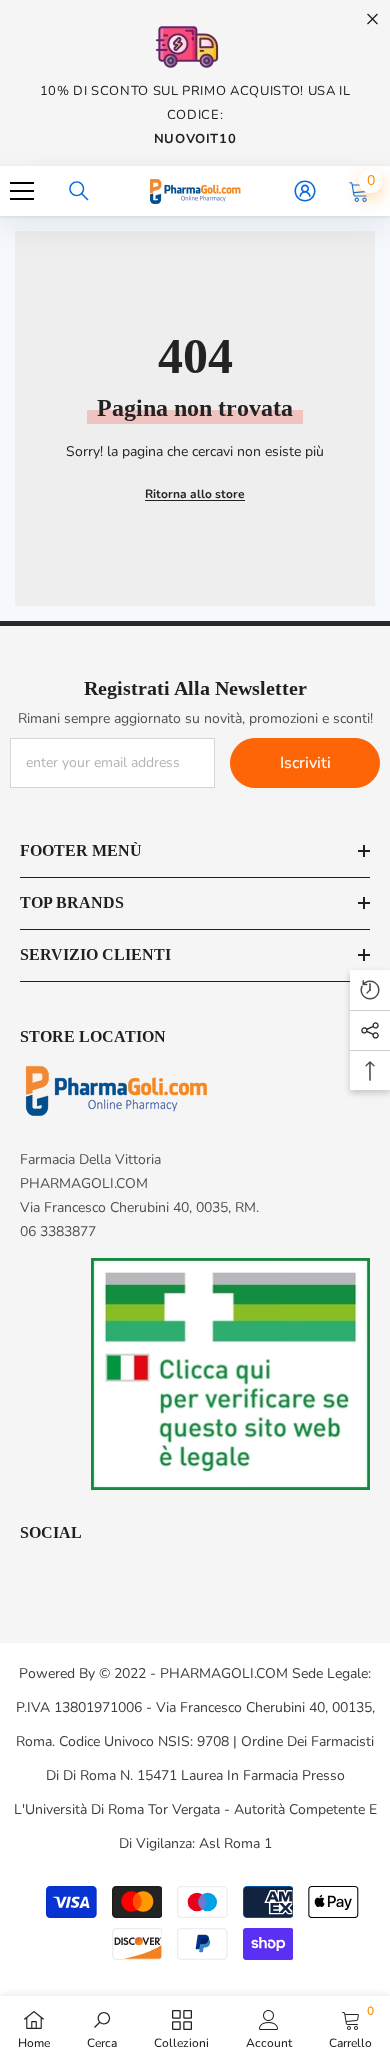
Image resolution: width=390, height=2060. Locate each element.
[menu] (22, 191)
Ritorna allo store (195, 494)
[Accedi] (305, 191)
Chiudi (372, 19)
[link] (102, 2028)
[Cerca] (79, 191)
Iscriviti (305, 763)
